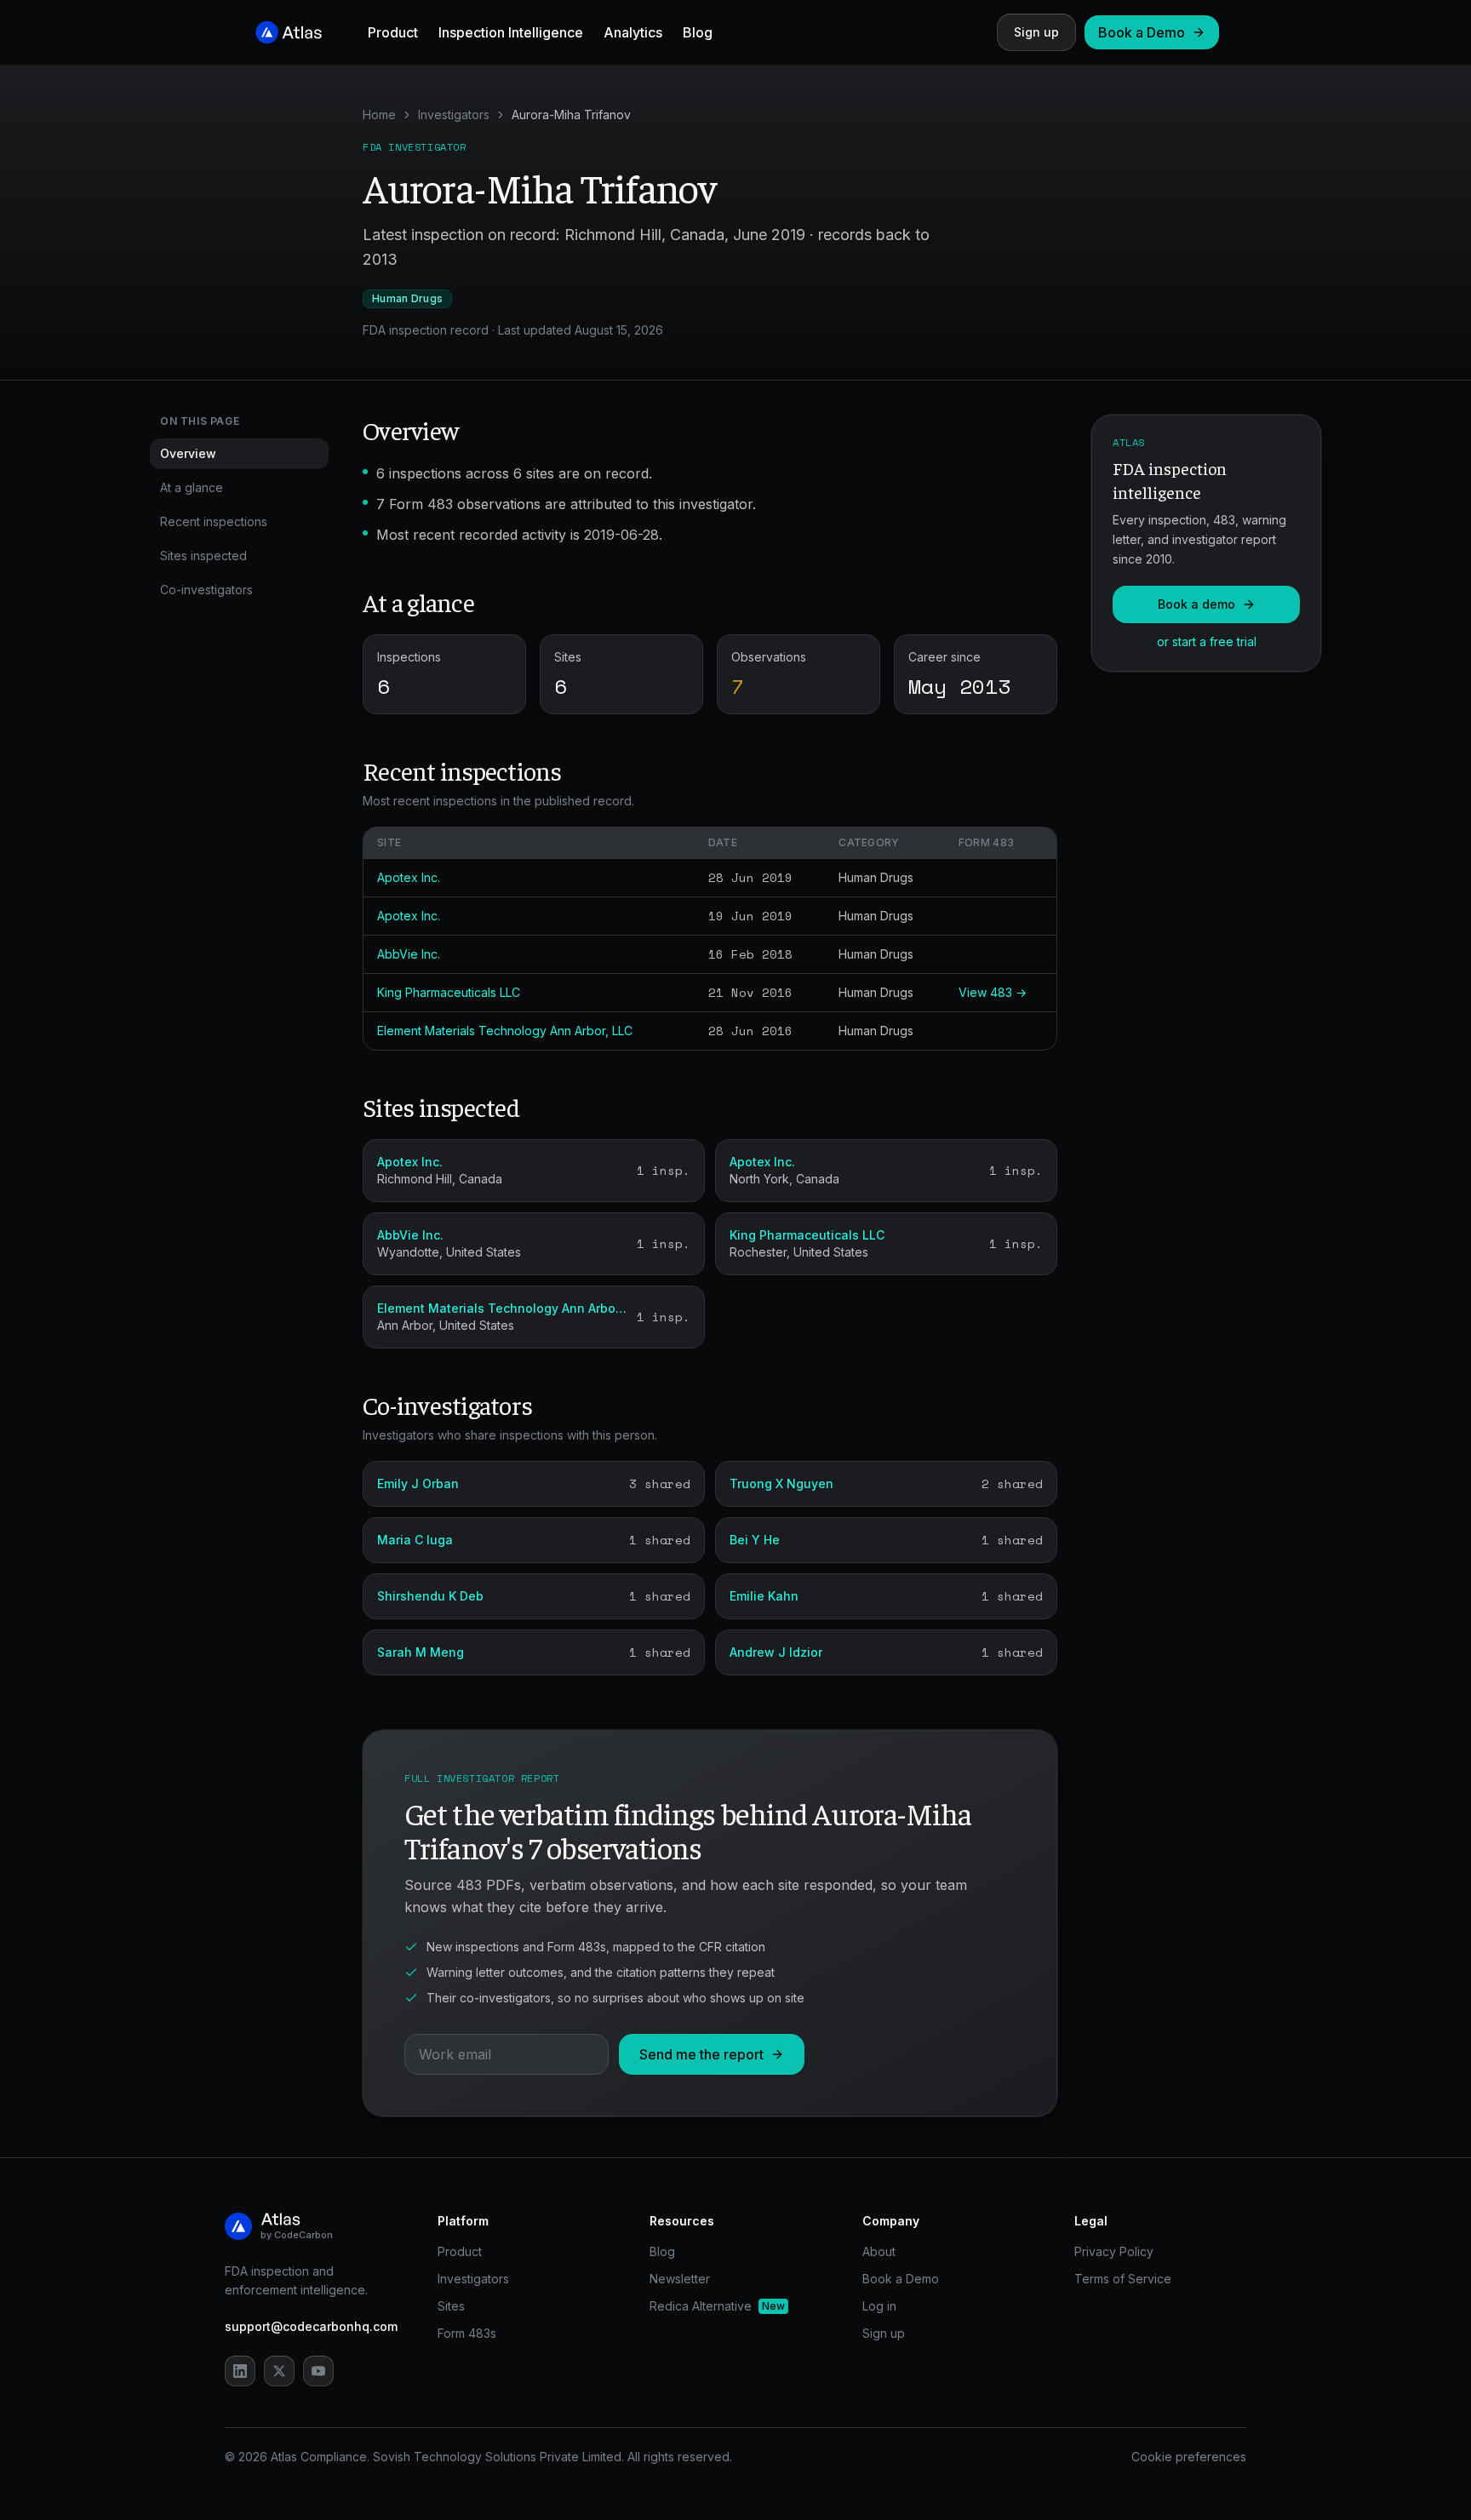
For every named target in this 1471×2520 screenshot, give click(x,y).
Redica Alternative (717, 2306)
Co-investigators (206, 590)
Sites (451, 2306)
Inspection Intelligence (511, 32)
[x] (279, 2371)
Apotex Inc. (409, 877)
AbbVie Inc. (409, 954)
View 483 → (993, 992)
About (879, 2251)
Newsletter (680, 2279)
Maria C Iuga (415, 1540)
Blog (698, 32)
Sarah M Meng (421, 1652)
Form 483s (467, 2333)
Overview (188, 453)
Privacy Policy (1114, 2251)
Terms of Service (1123, 2279)
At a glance (192, 487)
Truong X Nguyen (781, 1483)
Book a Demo (1142, 32)
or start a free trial (1207, 641)
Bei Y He (755, 1540)
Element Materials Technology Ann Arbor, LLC (505, 1031)
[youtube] (318, 2371)
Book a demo (1196, 604)
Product (393, 32)
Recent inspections (214, 521)
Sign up (1036, 32)
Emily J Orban (418, 1483)
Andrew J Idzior (776, 1652)
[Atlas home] (289, 32)
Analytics (633, 32)
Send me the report (701, 2054)
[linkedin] (240, 2371)
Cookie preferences (1189, 2457)
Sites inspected (203, 556)
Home (379, 115)
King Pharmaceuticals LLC (449, 992)
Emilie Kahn (764, 1596)
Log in (879, 2306)
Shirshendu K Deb (430, 1596)
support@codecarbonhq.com (311, 2326)
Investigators (454, 115)
